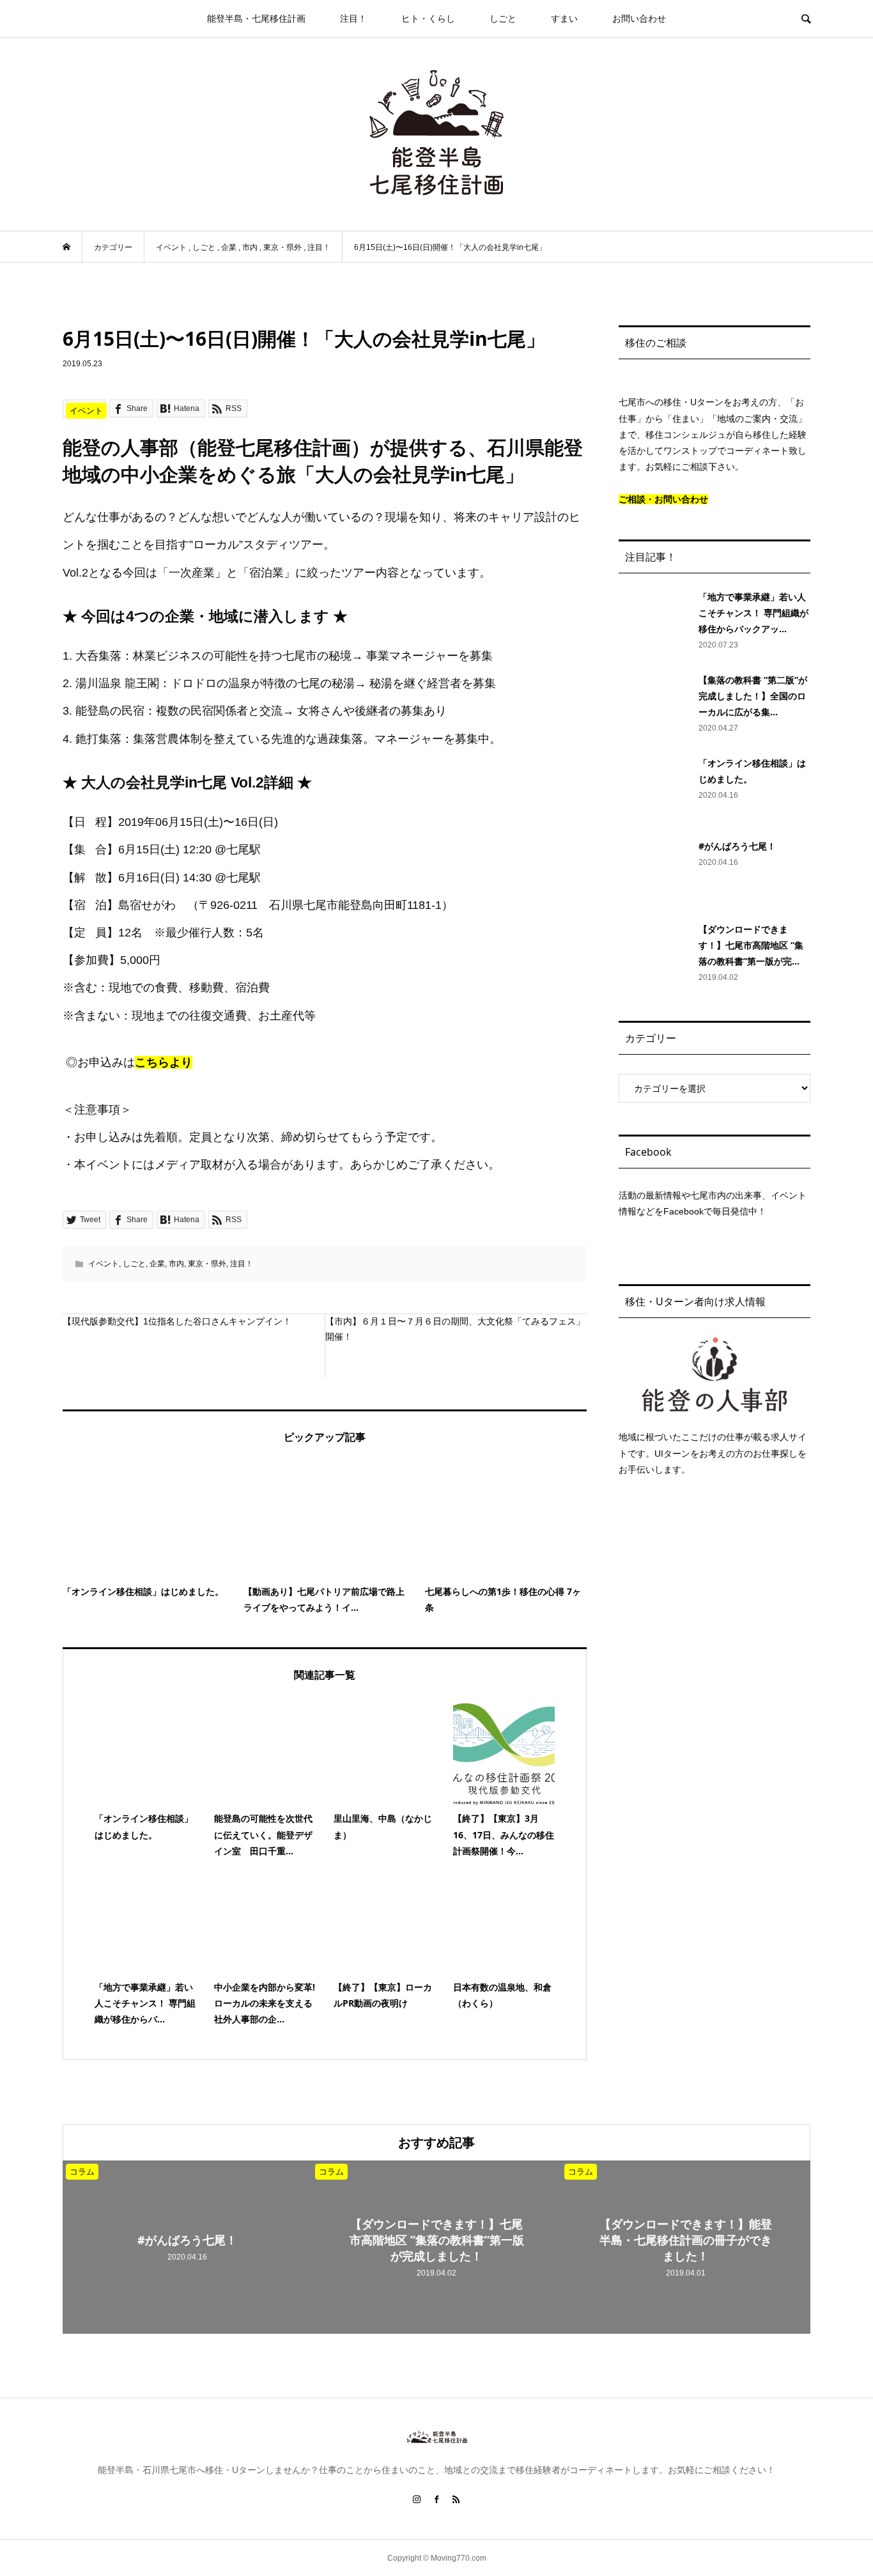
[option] (187, 2247)
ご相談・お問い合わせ (663, 499)
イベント (104, 1264)
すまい (564, 19)
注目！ (353, 19)
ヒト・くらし (428, 19)
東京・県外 (207, 1264)
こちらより (164, 1062)
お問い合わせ (639, 19)
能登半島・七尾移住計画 (256, 19)
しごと (503, 19)
